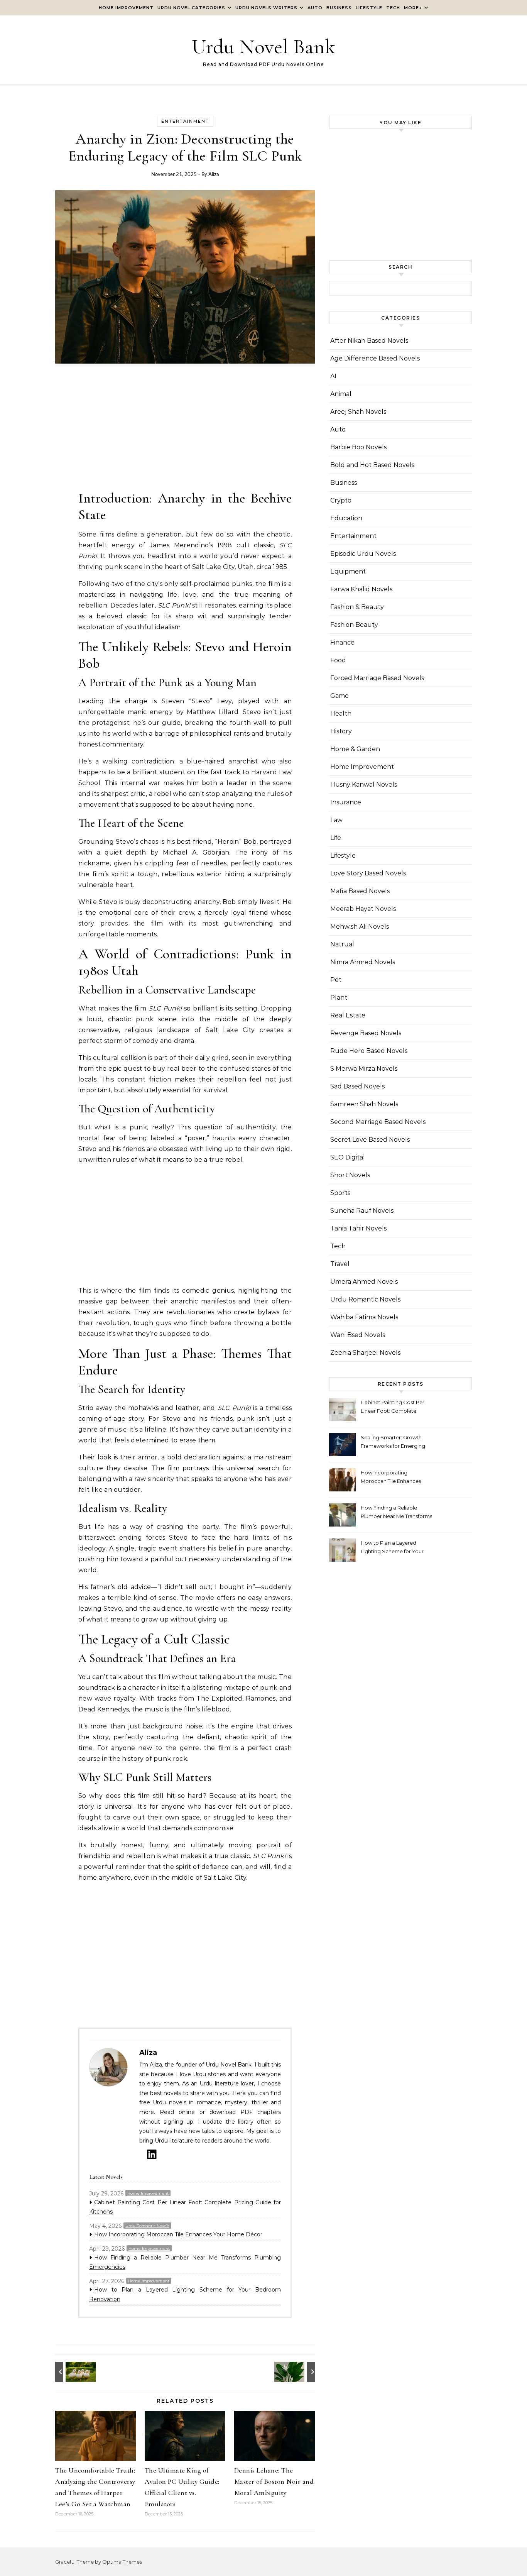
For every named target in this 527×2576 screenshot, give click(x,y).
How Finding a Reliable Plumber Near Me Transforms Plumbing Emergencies (185, 2262)
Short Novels (350, 1175)
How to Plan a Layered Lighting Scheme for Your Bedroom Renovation (185, 2294)
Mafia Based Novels (360, 891)
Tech (393, 8)
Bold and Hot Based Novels (372, 465)
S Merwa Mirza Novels (364, 1069)
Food (338, 660)
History (341, 731)
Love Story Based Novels (368, 873)
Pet (336, 980)
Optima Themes (122, 2562)
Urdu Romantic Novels (147, 2226)
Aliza (214, 174)
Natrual (342, 944)
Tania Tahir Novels (358, 1228)
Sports (340, 1193)
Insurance (346, 802)
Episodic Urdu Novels (363, 554)
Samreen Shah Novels (364, 1104)
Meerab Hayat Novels (363, 909)
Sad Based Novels (357, 1086)
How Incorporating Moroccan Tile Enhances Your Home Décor (178, 2234)
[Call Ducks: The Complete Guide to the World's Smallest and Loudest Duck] (73, 2372)
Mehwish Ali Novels (360, 927)
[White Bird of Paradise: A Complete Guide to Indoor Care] (297, 2372)
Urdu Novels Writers (266, 8)
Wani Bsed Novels (358, 1335)
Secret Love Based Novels (370, 1140)
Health (341, 713)
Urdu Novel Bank (263, 47)
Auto (315, 8)
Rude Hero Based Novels (369, 1051)
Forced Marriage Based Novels (377, 678)
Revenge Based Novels (366, 1033)
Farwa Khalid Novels (361, 589)
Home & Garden (355, 749)
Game (340, 696)
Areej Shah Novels (358, 412)
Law (336, 820)
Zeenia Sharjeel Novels (365, 1353)
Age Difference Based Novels (375, 358)
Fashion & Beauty (357, 607)
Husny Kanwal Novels (364, 784)
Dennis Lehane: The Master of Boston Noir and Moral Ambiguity (274, 2481)
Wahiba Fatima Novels (364, 1317)
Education (346, 518)
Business (339, 8)
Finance (342, 642)
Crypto (341, 500)
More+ (413, 8)
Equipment (348, 571)
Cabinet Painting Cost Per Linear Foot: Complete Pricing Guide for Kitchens (185, 2207)
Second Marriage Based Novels (378, 1122)
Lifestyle (369, 8)
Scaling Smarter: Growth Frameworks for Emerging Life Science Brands (393, 1443)
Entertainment (185, 121)
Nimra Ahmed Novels (363, 962)
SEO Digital (348, 1157)
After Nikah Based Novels (369, 341)
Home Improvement (126, 8)
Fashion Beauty (354, 625)
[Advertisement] (185, 432)
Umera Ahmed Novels (364, 1282)
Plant (339, 998)
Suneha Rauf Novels (362, 1211)
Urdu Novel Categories (191, 8)
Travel (340, 1264)
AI (333, 376)
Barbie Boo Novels (358, 447)
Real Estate (348, 1015)
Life (336, 838)
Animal (341, 394)
